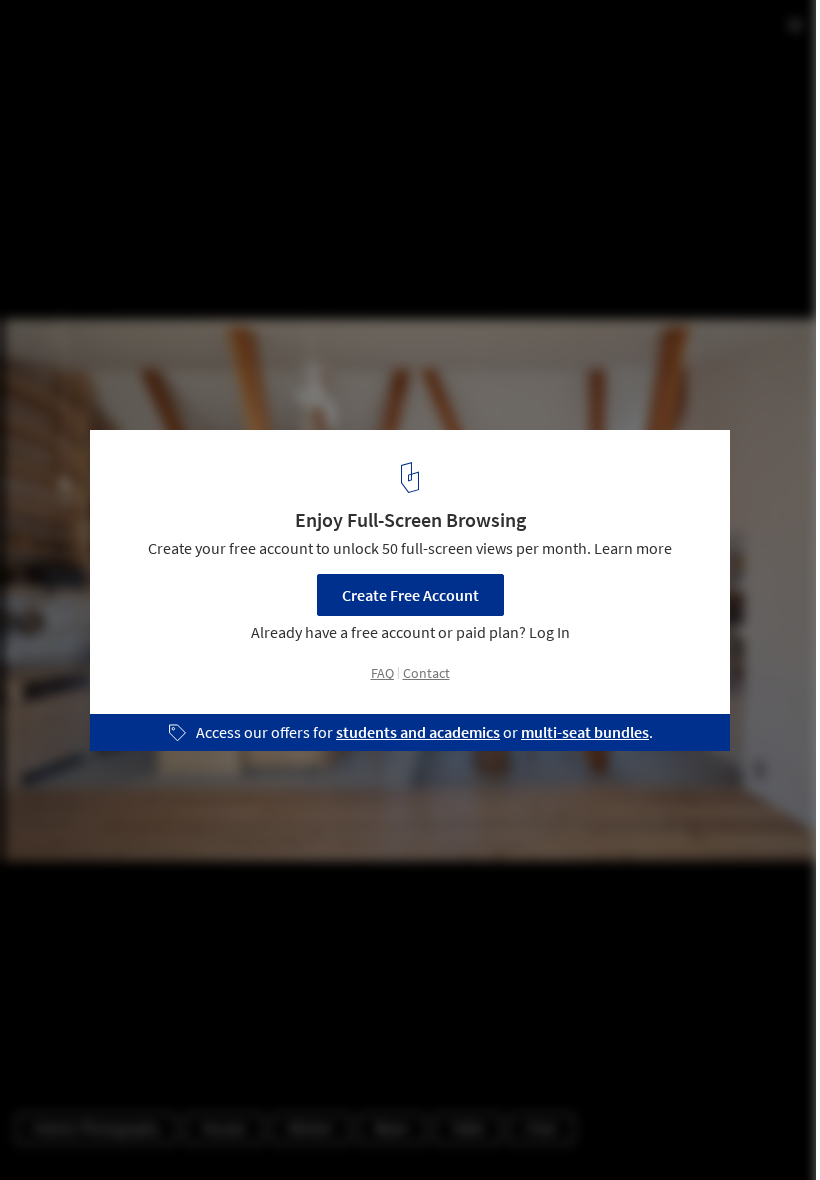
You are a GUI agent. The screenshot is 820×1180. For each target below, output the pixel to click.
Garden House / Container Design (186, 36)
